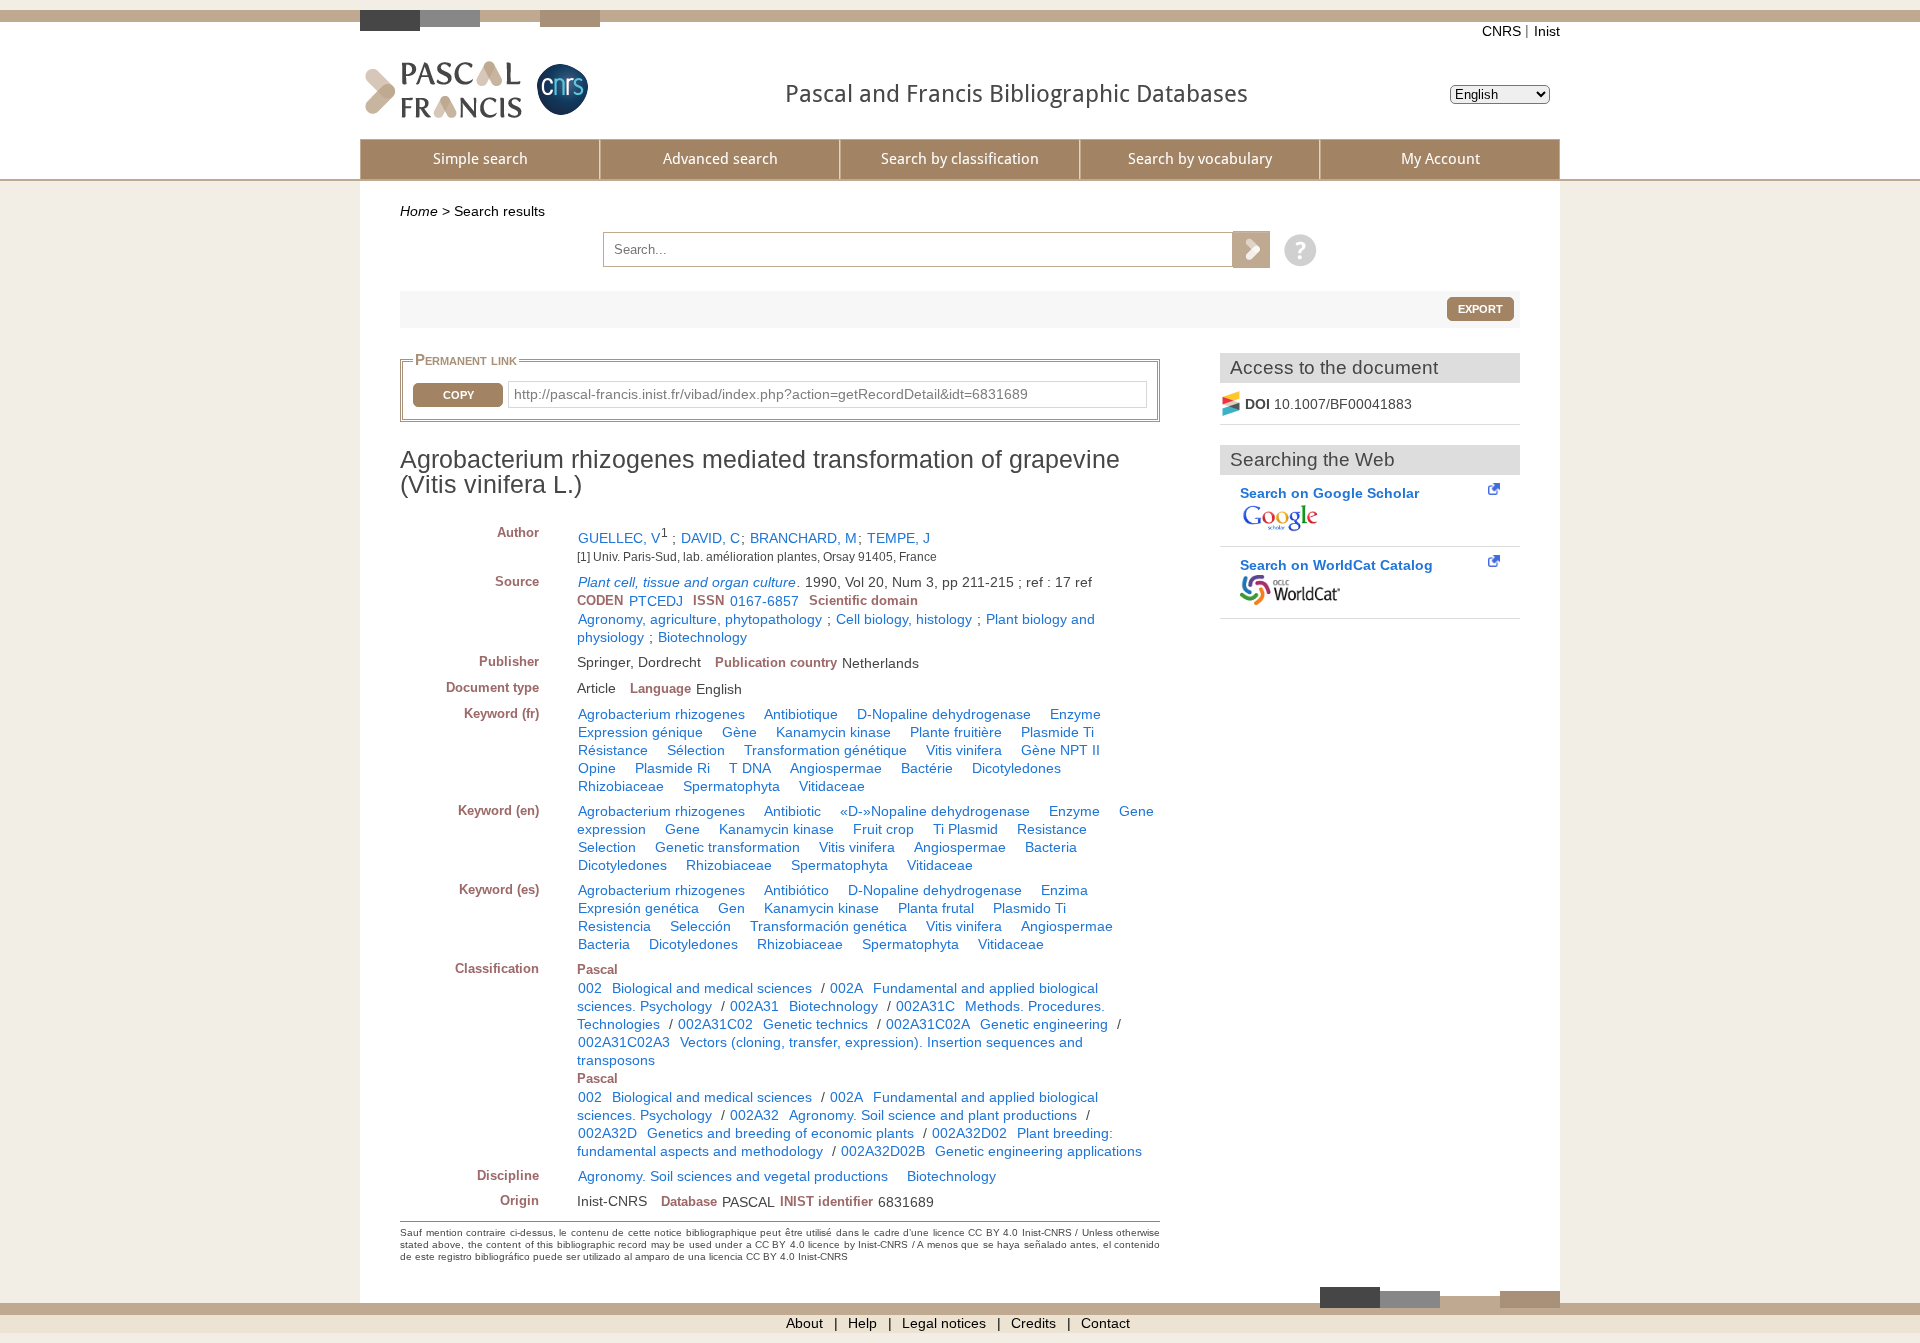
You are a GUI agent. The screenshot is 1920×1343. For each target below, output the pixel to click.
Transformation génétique (825, 750)
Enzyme (1075, 714)
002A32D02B (883, 1151)
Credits (1033, 1323)
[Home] (443, 89)
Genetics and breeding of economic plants (780, 1133)
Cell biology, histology (904, 619)
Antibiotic (792, 811)
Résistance (613, 750)
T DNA (750, 768)
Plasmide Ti (1057, 732)
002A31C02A (928, 1024)
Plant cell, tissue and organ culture (687, 582)
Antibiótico (796, 890)
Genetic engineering (1044, 1024)
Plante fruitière (956, 732)
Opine (597, 768)
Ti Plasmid (965, 829)
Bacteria (1051, 847)
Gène (739, 732)
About (804, 1323)
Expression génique (640, 732)
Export (1480, 309)
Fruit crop (883, 829)
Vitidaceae (832, 786)
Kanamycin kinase (833, 732)
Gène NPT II (1060, 750)
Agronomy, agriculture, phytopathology (700, 619)
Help (862, 1323)
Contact (1105, 1323)
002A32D (607, 1133)
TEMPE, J (898, 538)
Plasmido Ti (1029, 908)
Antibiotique (801, 714)
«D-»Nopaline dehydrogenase (935, 811)
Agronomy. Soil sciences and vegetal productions (733, 1176)
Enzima (1064, 890)
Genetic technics (815, 1024)
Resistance (1052, 829)
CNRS (1501, 31)
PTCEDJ (656, 601)
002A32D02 (969, 1133)
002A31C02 (715, 1024)
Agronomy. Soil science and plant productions (933, 1115)
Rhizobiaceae (621, 786)
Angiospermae (836, 768)
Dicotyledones (1016, 768)
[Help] (1295, 249)
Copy (458, 395)
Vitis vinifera (964, 750)
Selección (700, 926)
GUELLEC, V (619, 538)
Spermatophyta (731, 786)
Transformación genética (828, 926)
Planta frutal (936, 908)
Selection (607, 847)
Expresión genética (638, 908)
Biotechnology (702, 637)
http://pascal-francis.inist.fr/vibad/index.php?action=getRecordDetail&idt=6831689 (771, 394)
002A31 (754, 1006)
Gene (682, 829)
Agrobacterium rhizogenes (661, 714)
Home (419, 211)
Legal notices (944, 1323)
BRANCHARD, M (803, 538)
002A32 (754, 1115)
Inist (1547, 31)
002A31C (925, 1006)
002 (590, 988)
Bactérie (927, 768)
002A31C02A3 (624, 1042)
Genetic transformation (727, 847)
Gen (731, 908)
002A (846, 988)
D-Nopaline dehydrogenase (944, 714)
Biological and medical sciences (712, 988)
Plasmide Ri (672, 768)
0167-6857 (764, 601)
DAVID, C (710, 538)
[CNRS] (560, 89)
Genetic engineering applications (1038, 1151)
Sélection (696, 750)
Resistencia (614, 926)
